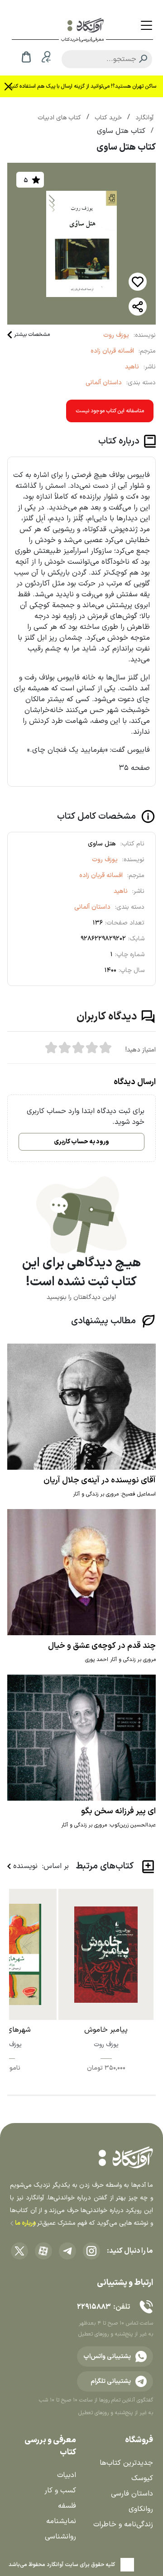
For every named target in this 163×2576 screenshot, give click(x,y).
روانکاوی (141, 2509)
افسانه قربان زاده (112, 351)
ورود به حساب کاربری (81, 1142)
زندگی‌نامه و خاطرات (123, 2524)
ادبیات (67, 2475)
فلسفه (67, 2506)
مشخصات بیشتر (32, 335)
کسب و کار (60, 2491)
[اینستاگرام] (91, 2251)
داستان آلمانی (104, 383)
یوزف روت (116, 335)
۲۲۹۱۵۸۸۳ (94, 2307)
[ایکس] (19, 2251)
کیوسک (142, 2478)
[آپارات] (43, 2251)
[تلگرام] (67, 2251)
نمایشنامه (61, 2521)
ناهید (132, 367)
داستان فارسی (132, 2494)
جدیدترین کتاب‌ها (126, 2463)
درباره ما (25, 2223)
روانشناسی (60, 2537)
